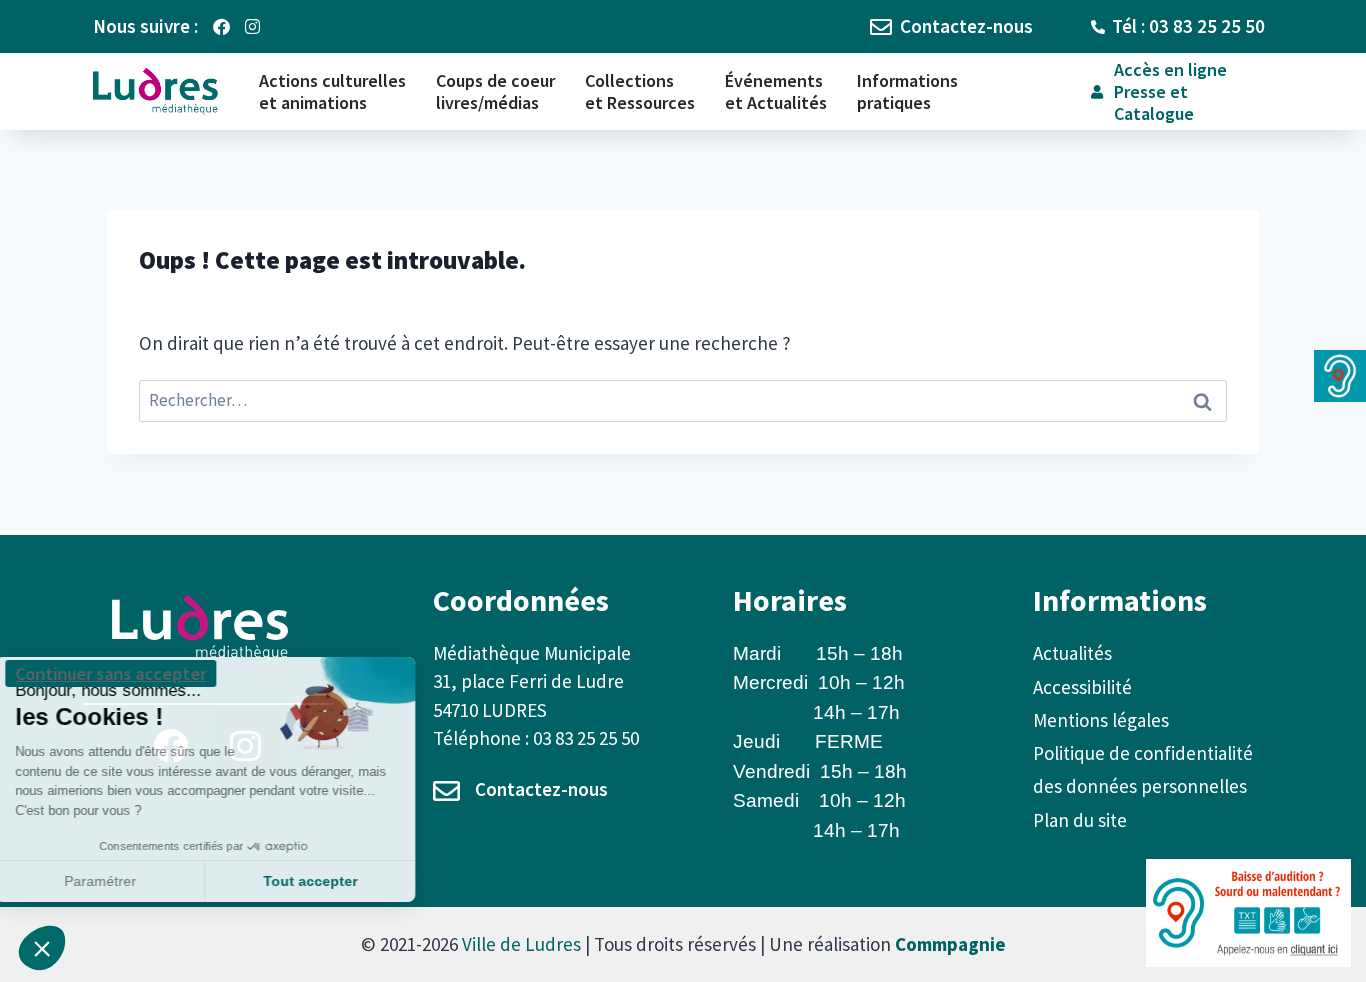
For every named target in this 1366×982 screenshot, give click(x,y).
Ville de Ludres (521, 944)
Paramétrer (125, 881)
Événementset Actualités (776, 91)
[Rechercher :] (683, 399)
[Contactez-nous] (446, 790)
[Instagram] (252, 26)
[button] (42, 948)
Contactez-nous (541, 789)
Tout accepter (335, 881)
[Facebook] (221, 26)
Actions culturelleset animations (332, 91)
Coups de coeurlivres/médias (495, 91)
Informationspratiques (907, 91)
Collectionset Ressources (640, 91)
